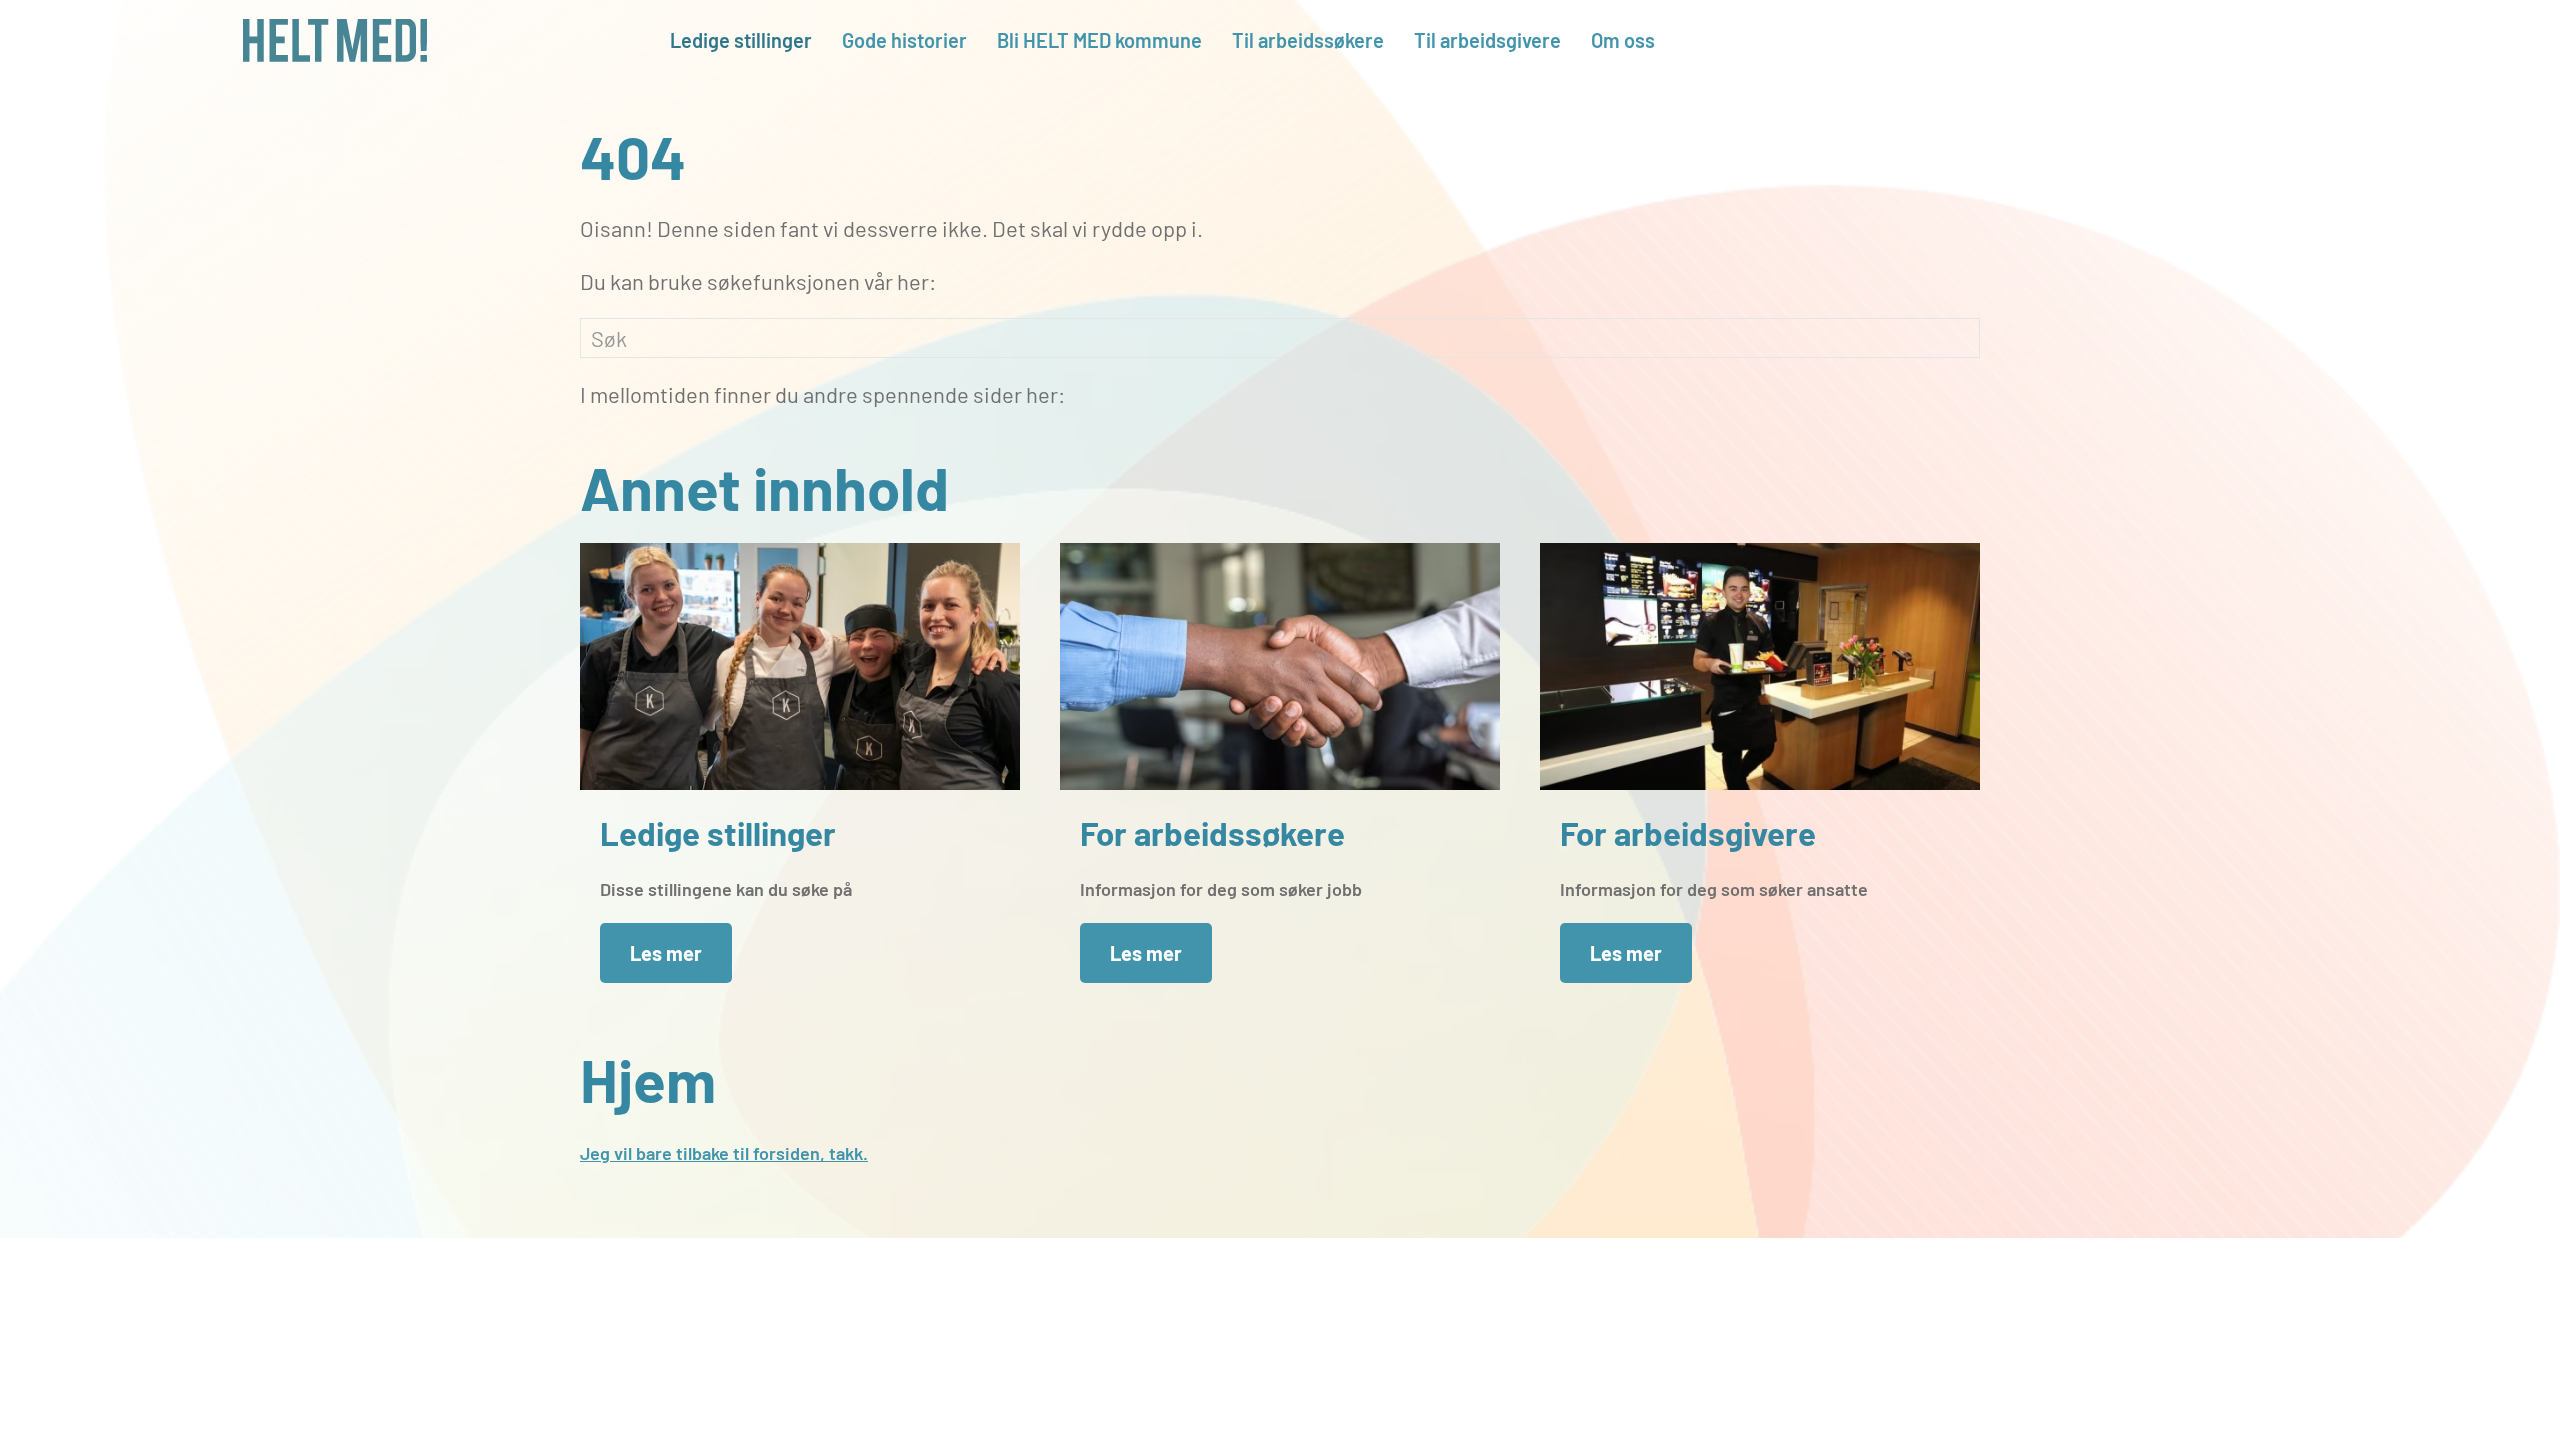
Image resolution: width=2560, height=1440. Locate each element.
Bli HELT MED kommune (1099, 40)
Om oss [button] (1623, 40)
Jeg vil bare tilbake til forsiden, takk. (724, 1153)
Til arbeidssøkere (1308, 40)
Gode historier (904, 40)
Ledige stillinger (741, 40)
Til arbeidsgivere (1487, 40)
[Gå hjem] (335, 40)
